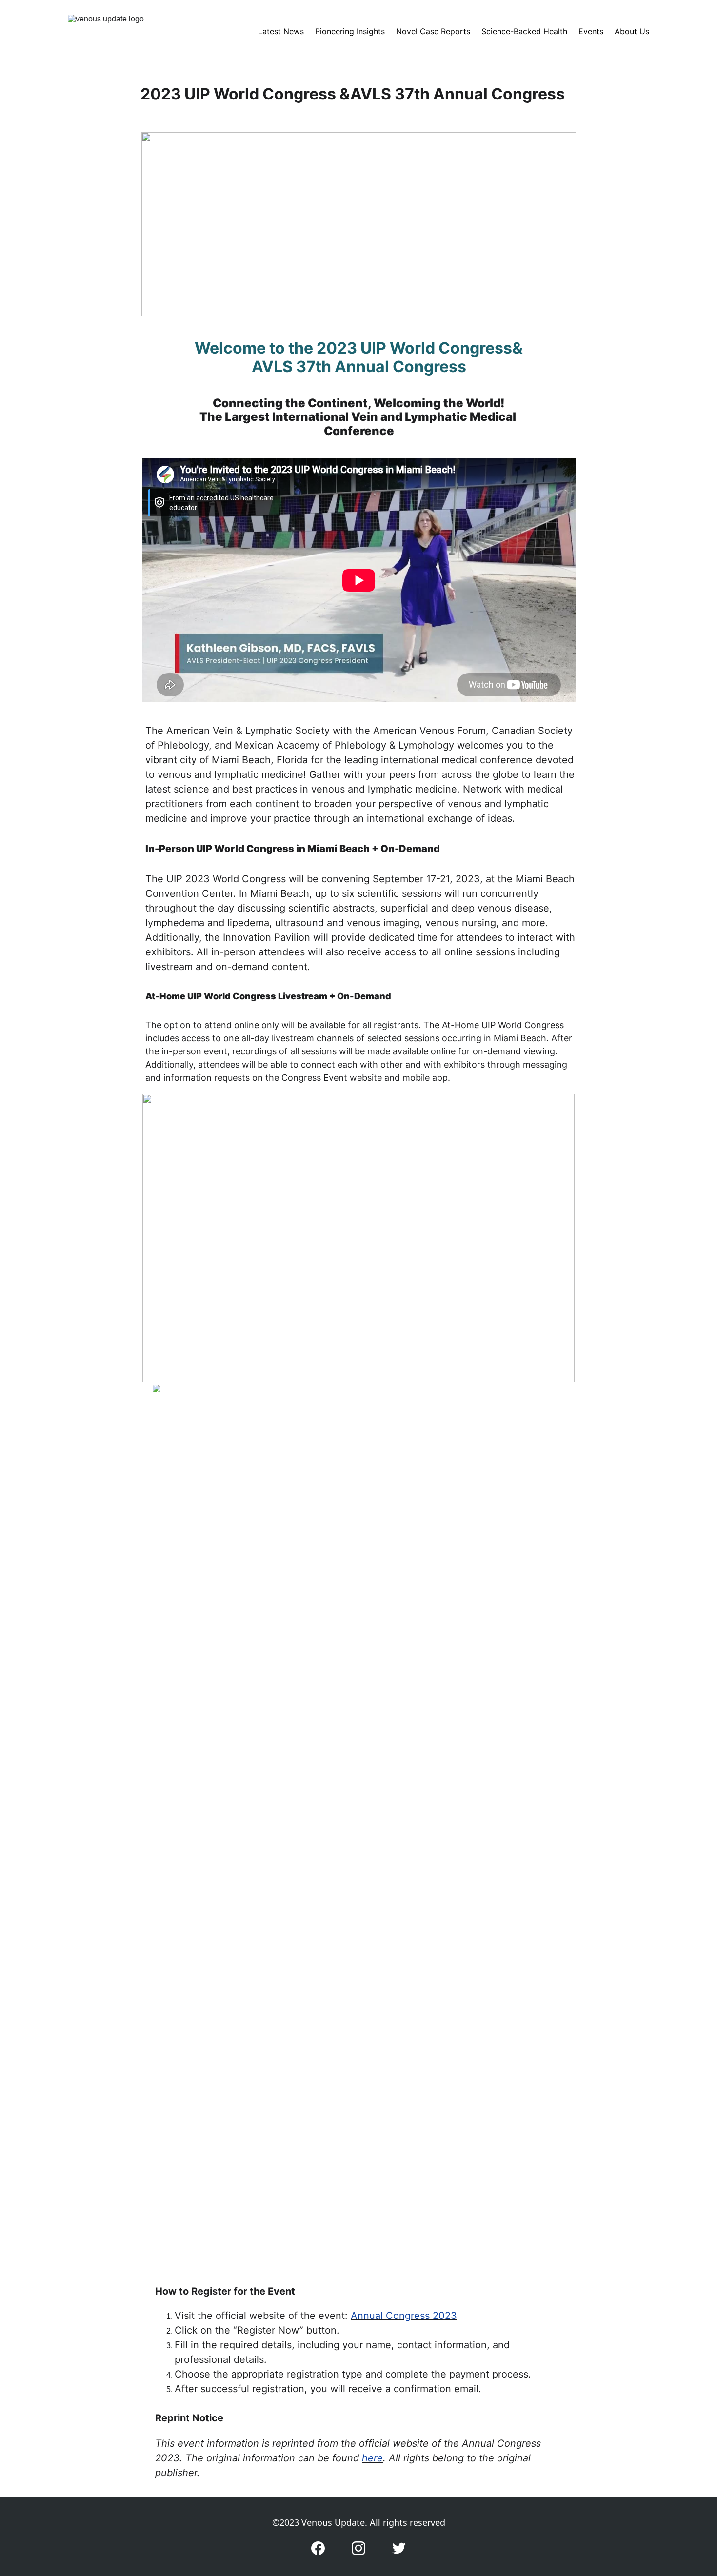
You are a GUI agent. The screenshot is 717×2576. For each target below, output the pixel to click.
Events (591, 31)
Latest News (281, 31)
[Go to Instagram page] (358, 2548)
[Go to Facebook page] (318, 2548)
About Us (632, 31)
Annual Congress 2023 (404, 2316)
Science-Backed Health (524, 31)
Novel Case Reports (433, 31)
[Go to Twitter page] (399, 2548)
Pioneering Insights (350, 31)
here (372, 2458)
